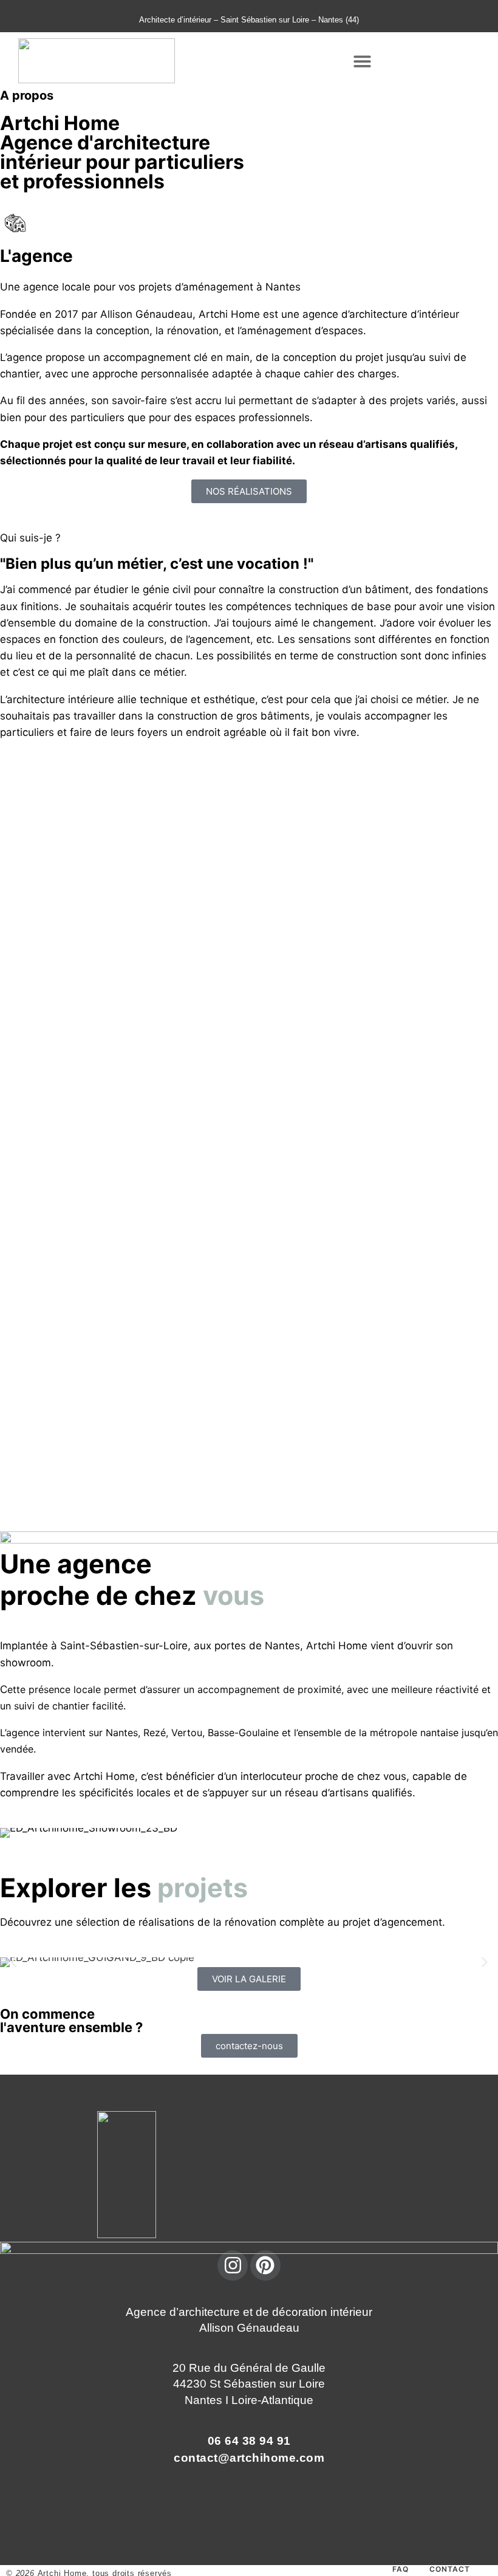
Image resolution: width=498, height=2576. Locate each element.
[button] (362, 61)
